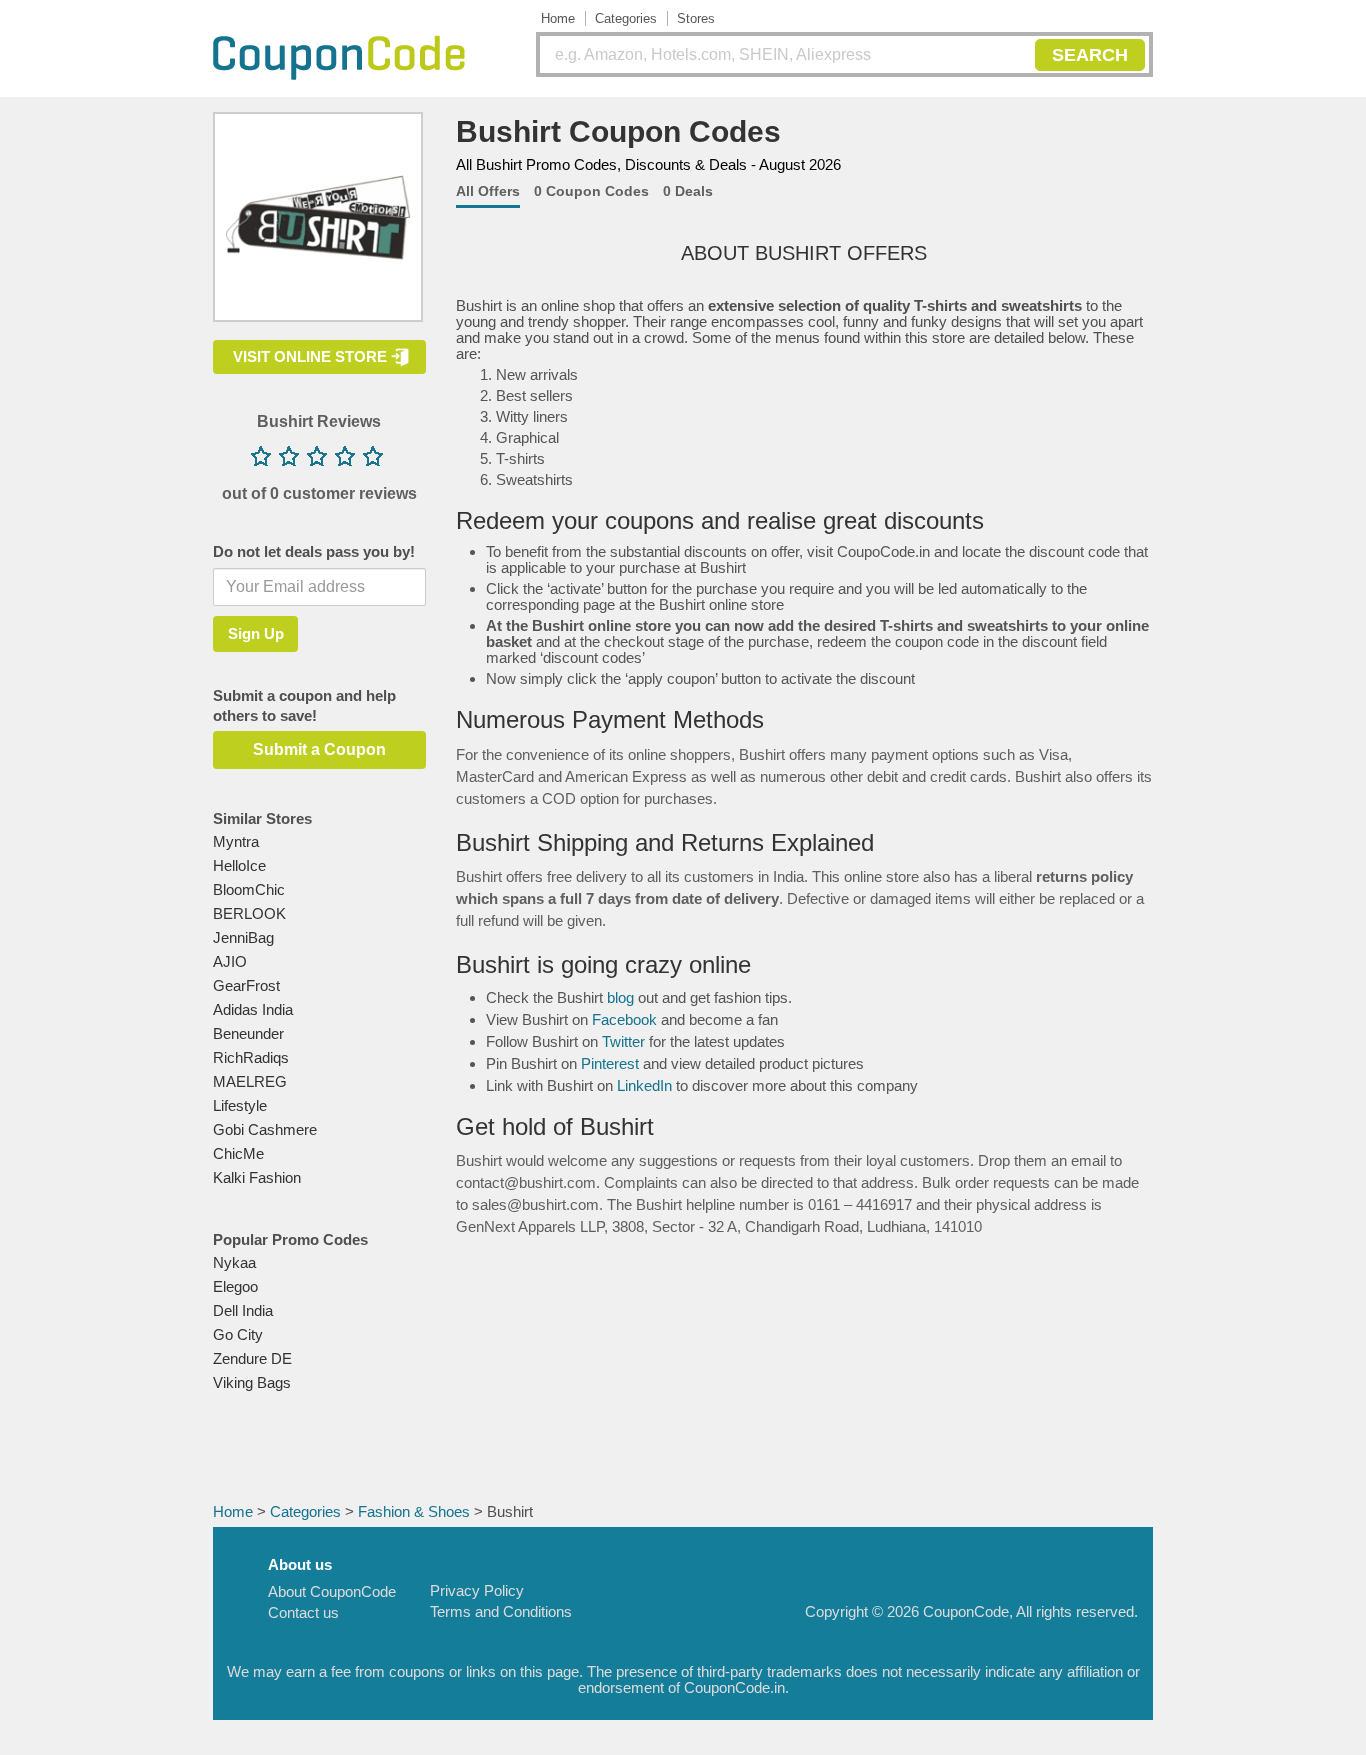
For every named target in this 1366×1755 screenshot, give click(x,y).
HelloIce (239, 865)
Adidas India (253, 1009)
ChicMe (238, 1153)
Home (558, 18)
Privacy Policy (477, 1590)
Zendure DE (252, 1358)
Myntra (236, 841)
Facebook (624, 1019)
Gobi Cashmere (265, 1129)
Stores (696, 18)
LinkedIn (644, 1085)
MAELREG (250, 1081)
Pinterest (610, 1063)
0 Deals (688, 191)
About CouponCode (332, 1591)
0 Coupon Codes (591, 191)
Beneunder (248, 1033)
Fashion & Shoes (414, 1511)
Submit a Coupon (319, 749)
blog (620, 997)
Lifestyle (240, 1105)
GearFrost (246, 985)
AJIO (230, 961)
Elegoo (235, 1286)
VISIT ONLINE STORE (310, 356)
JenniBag (243, 937)
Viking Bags (252, 1382)
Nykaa (234, 1262)
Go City (238, 1334)
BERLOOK (249, 913)
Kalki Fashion (257, 1177)
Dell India (243, 1310)
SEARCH (1090, 55)
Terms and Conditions (501, 1611)
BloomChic (249, 889)
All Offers (488, 191)
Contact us (303, 1612)
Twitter (623, 1041)
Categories (626, 18)
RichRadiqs (251, 1057)
